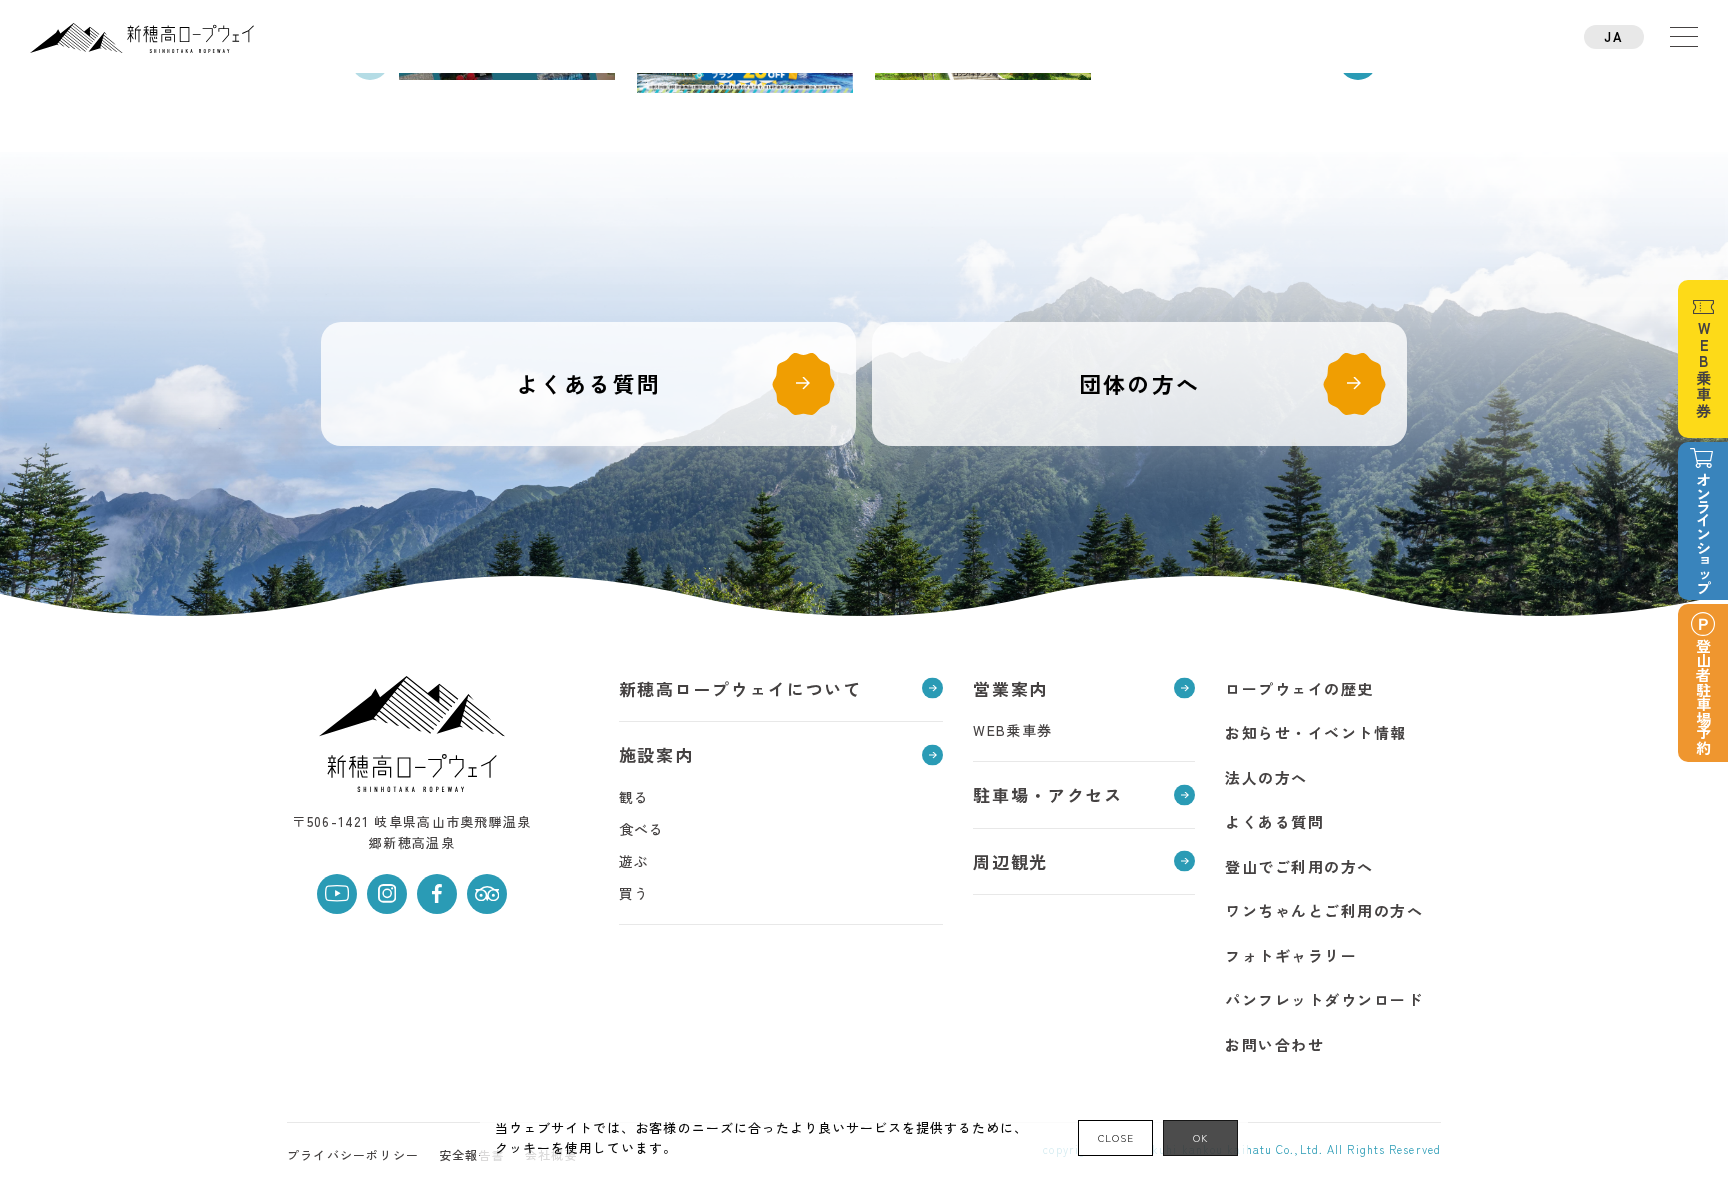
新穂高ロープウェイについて (740, 688)
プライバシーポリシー (353, 1154)
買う (634, 893)
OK (1200, 1137)
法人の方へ (1266, 777)
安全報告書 (472, 1154)
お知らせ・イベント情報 (1316, 732)
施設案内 (656, 754)
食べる (642, 829)
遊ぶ (634, 861)
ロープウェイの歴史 (1299, 688)
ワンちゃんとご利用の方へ (1324, 910)
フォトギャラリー (1291, 955)
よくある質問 (588, 383)
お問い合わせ (1274, 1044)
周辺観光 (1010, 861)
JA (1613, 36)
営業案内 (1010, 688)
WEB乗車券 (1012, 730)
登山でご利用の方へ (1299, 866)
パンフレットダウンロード (1324, 999)
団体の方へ (1139, 383)
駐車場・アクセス (1048, 794)
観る (634, 797)
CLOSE (1116, 1137)
